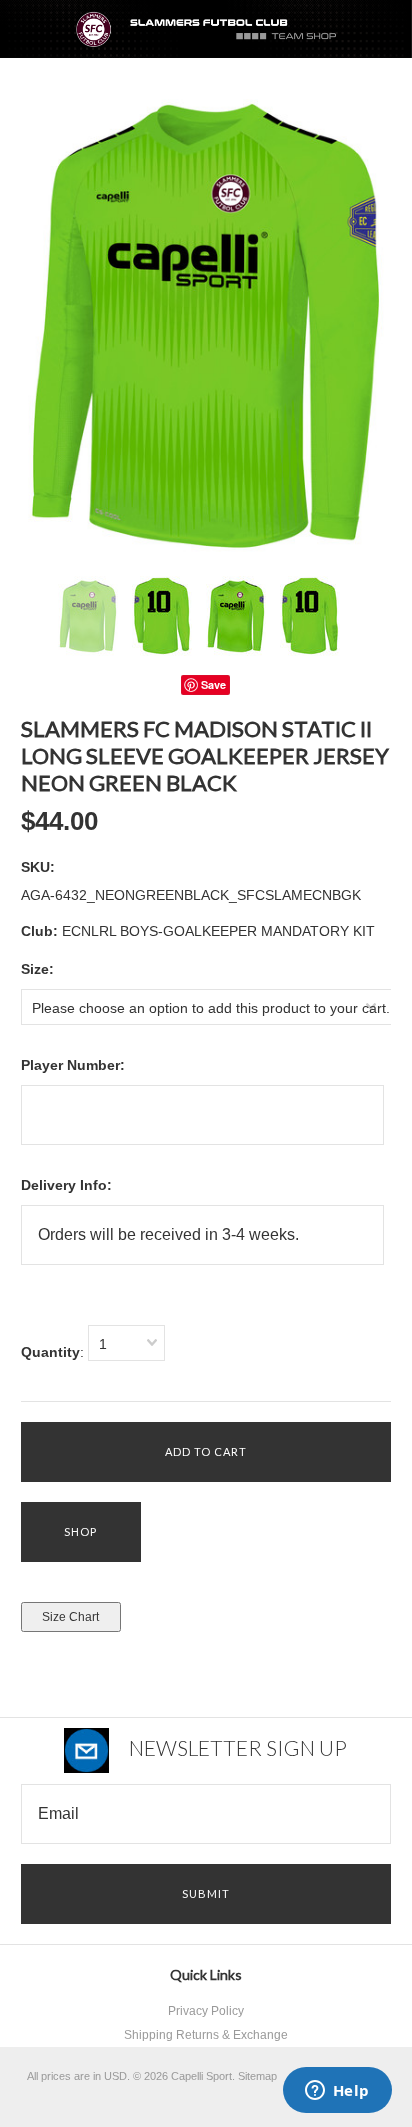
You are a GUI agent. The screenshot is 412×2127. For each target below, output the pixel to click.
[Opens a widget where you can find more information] (337, 2092)
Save (213, 684)
